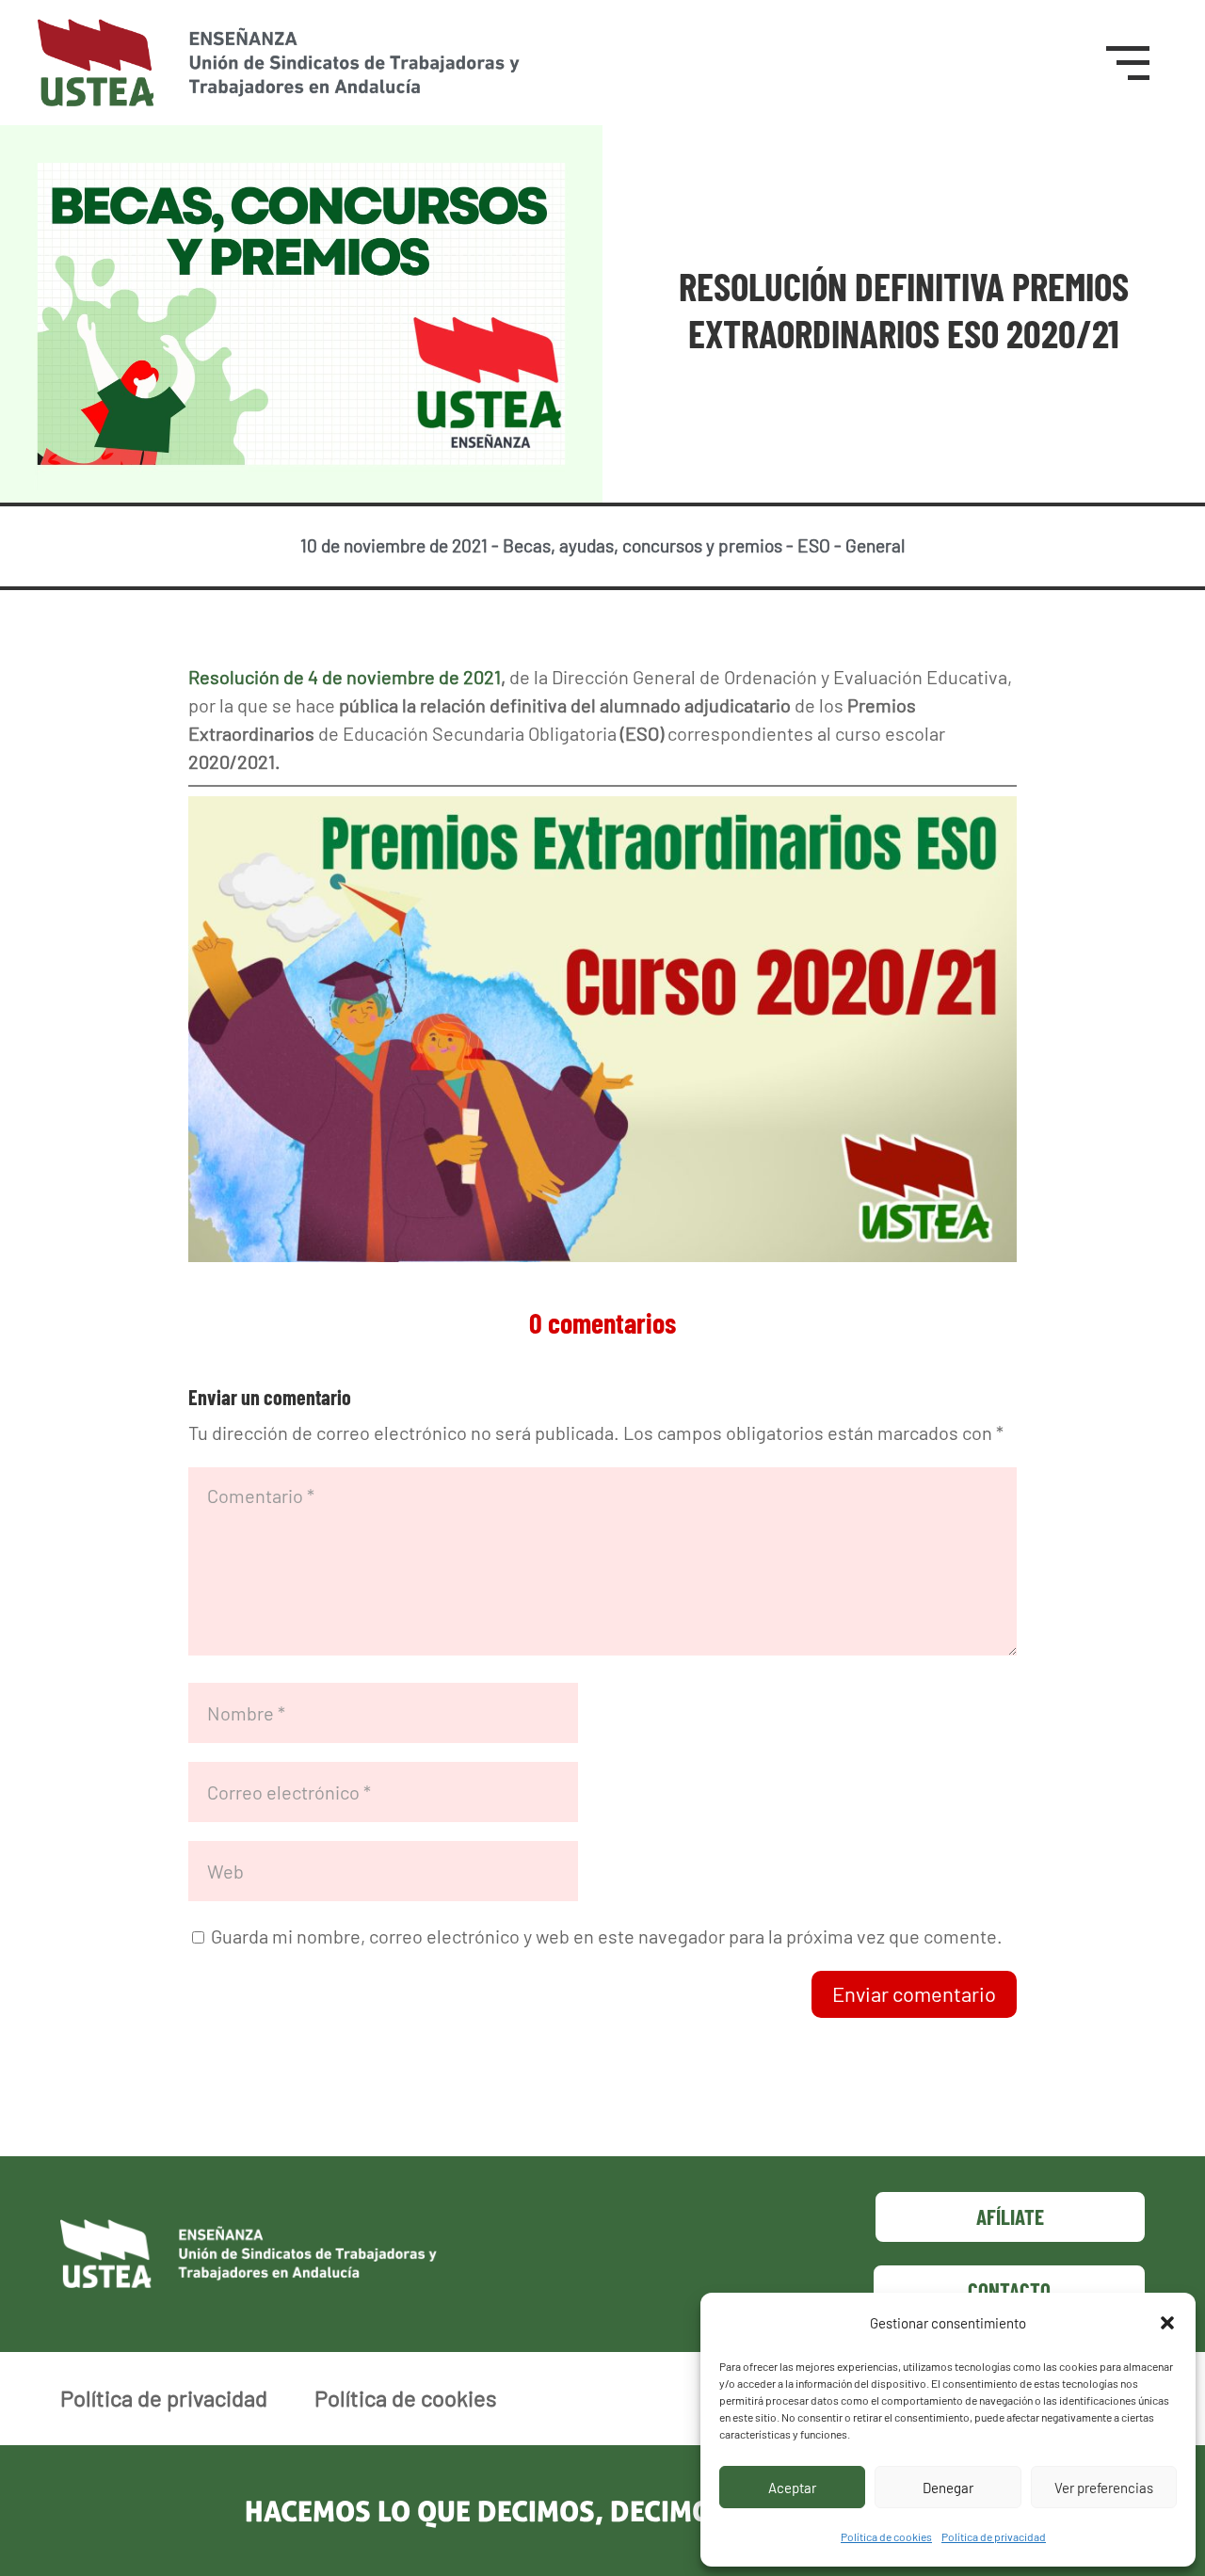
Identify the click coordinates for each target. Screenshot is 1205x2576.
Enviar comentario (914, 1993)
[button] (1167, 2323)
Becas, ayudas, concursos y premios (643, 545)
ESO (814, 545)
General (875, 545)
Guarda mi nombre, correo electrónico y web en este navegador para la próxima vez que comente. (607, 1936)
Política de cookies (886, 2536)
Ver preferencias (1104, 2488)
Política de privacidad (994, 2536)
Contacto (1009, 2290)
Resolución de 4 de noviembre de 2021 (345, 677)
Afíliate (1010, 2216)
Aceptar (792, 2488)
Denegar (948, 2488)
